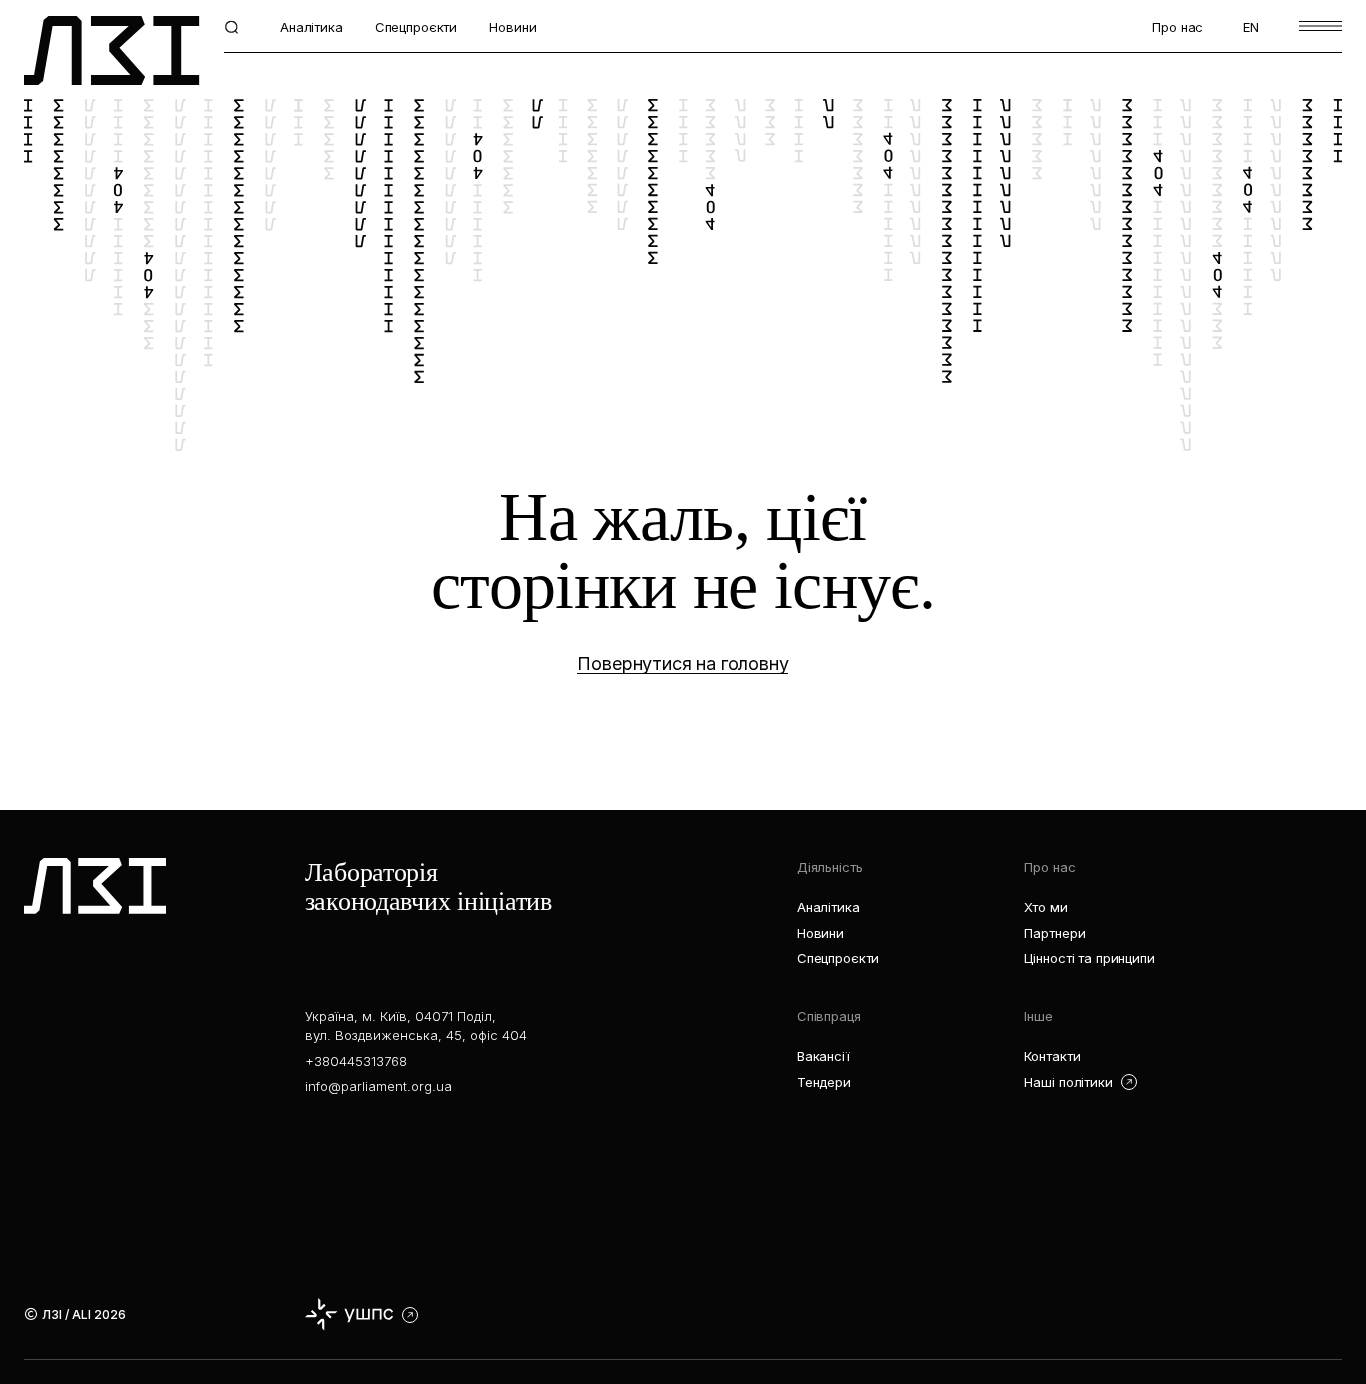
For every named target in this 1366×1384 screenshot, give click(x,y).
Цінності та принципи (1089, 958)
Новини (512, 27)
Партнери (1054, 933)
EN (1251, 27)
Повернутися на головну (682, 663)
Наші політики (1068, 1082)
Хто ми (1045, 907)
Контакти (1052, 1056)
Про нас (1177, 27)
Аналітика (311, 27)
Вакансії (823, 1056)
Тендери (824, 1082)
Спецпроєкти (416, 27)
